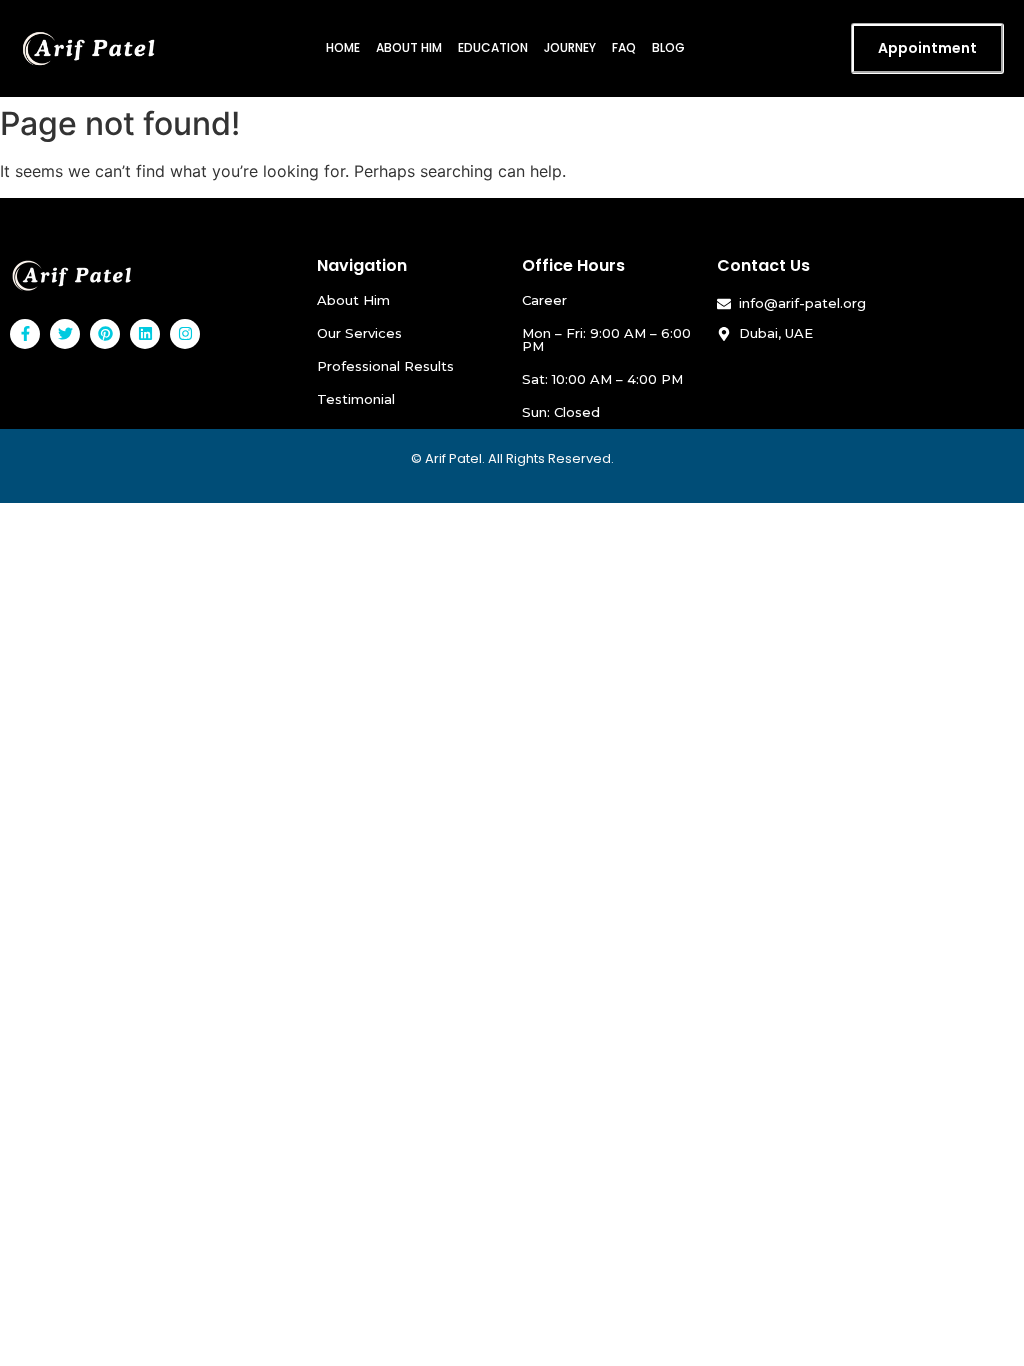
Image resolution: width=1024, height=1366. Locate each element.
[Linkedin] (145, 334)
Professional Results (385, 366)
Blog (668, 47)
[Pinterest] (105, 334)
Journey (570, 47)
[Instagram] (185, 334)
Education (493, 47)
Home (343, 47)
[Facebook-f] (25, 334)
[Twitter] (65, 334)
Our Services (359, 333)
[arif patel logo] (72, 275)
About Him (409, 47)
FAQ (624, 47)
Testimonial (356, 399)
